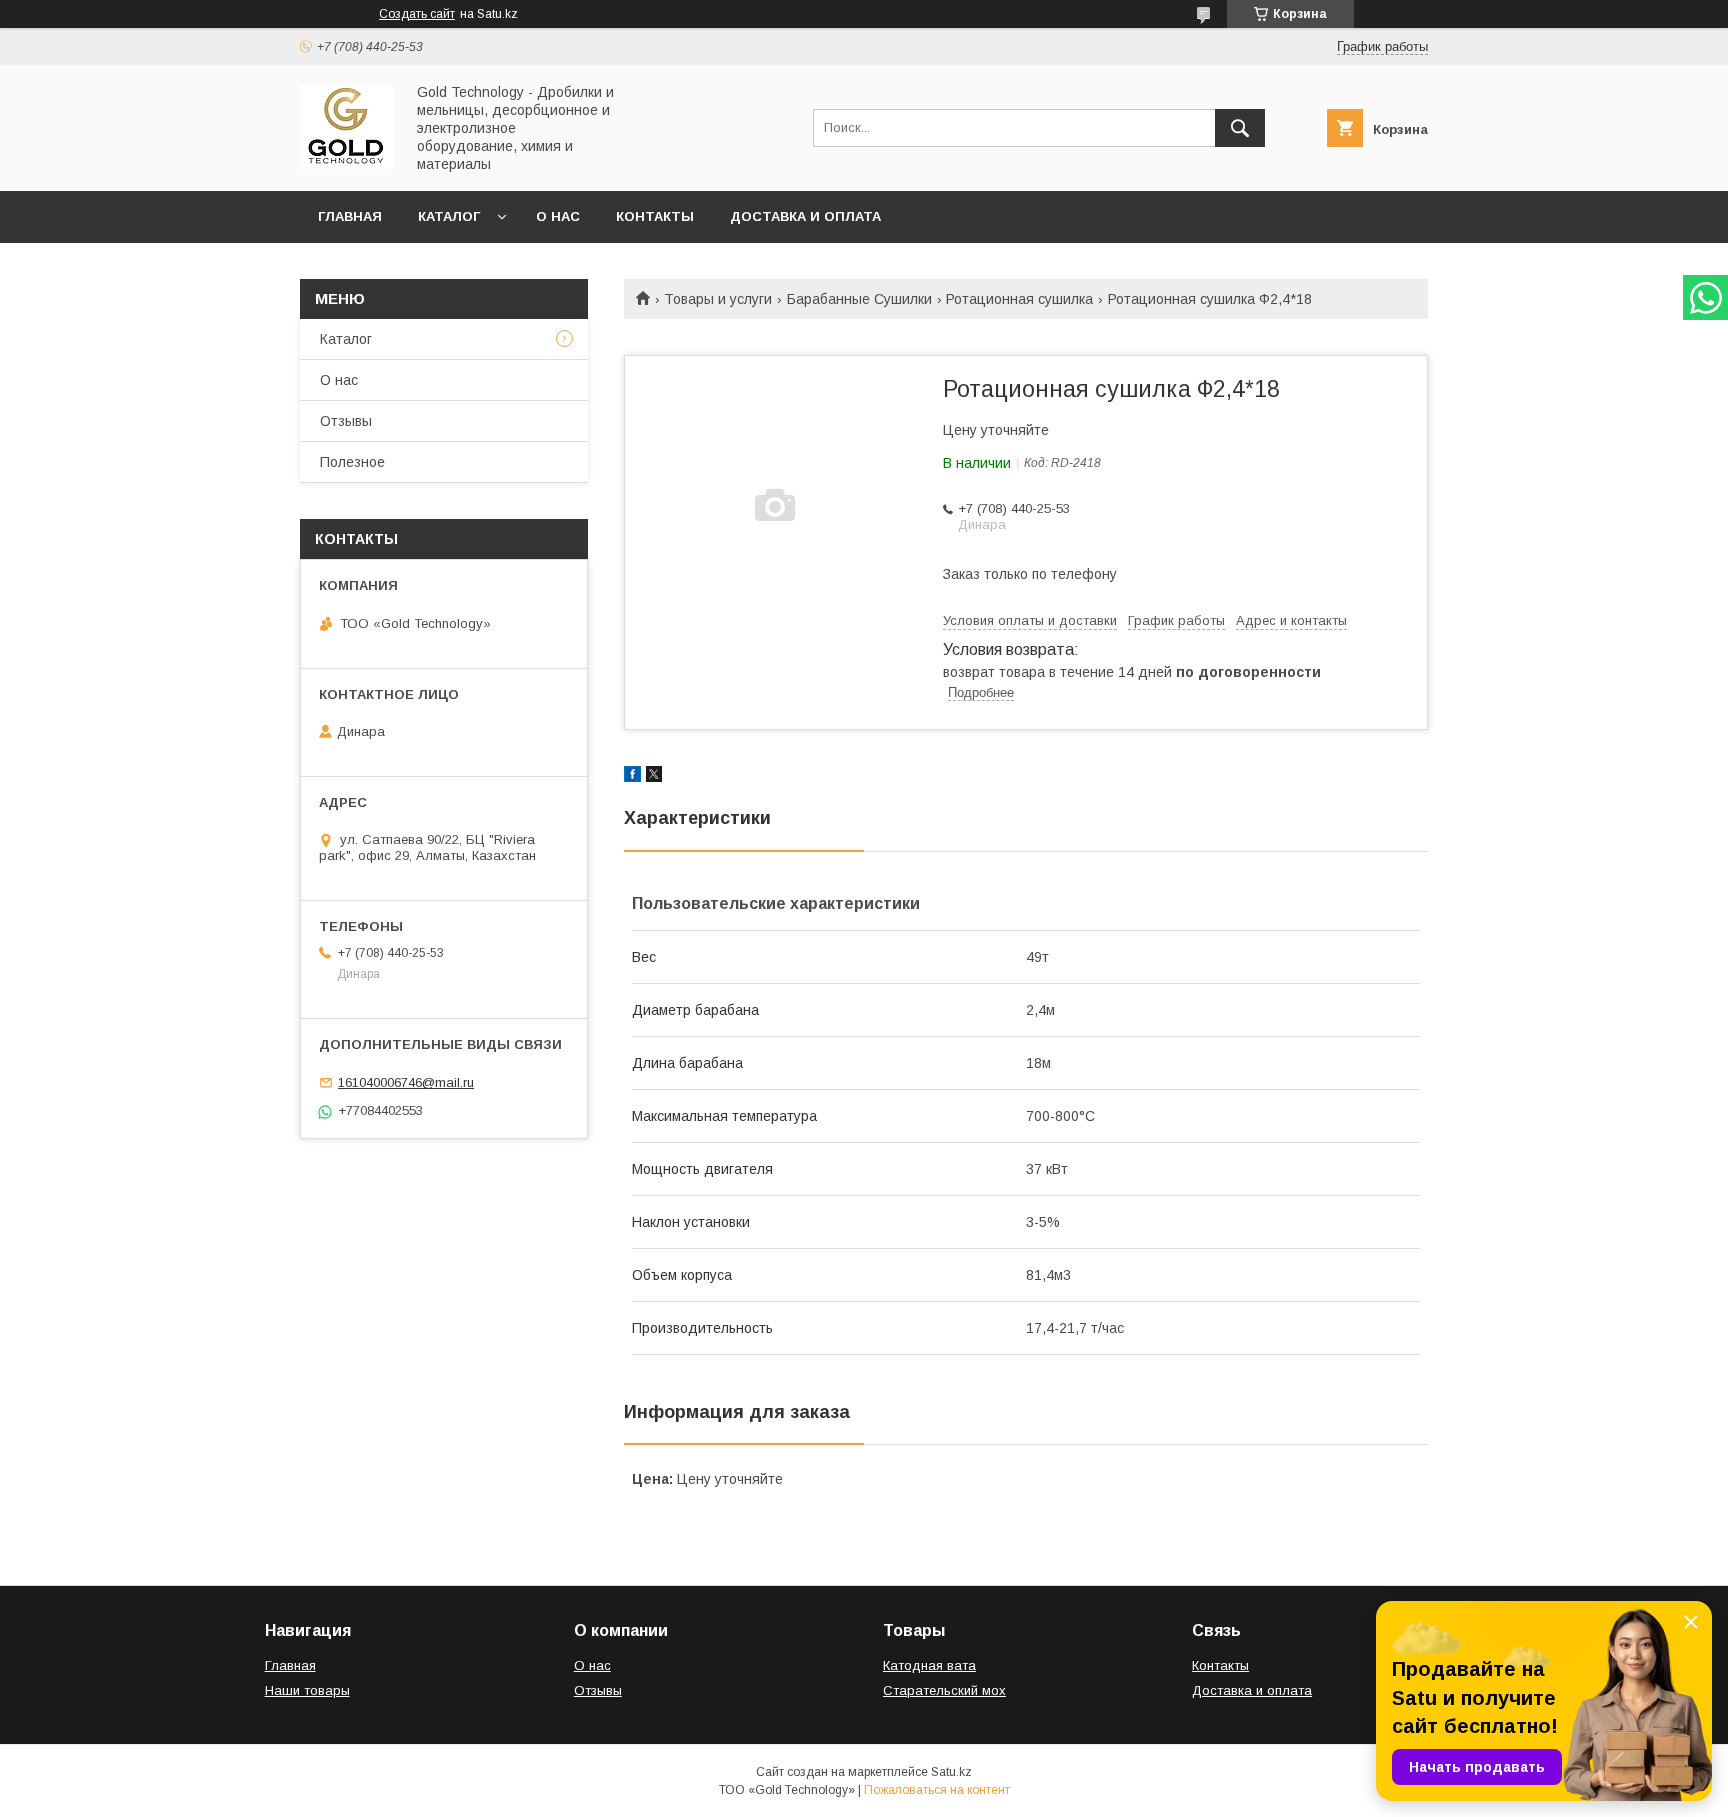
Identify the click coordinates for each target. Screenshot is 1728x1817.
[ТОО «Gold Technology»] (346, 164)
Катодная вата (929, 1665)
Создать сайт (417, 14)
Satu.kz (951, 1772)
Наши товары (307, 1690)
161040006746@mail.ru (406, 1082)
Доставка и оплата (805, 216)
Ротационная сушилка (1019, 299)
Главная (350, 216)
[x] (654, 777)
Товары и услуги (718, 299)
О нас (558, 216)
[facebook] (632, 777)
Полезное (352, 462)
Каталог (449, 216)
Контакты (655, 216)
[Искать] (1240, 128)
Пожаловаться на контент (937, 1790)
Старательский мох (944, 1690)
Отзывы (346, 421)
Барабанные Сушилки (859, 299)
